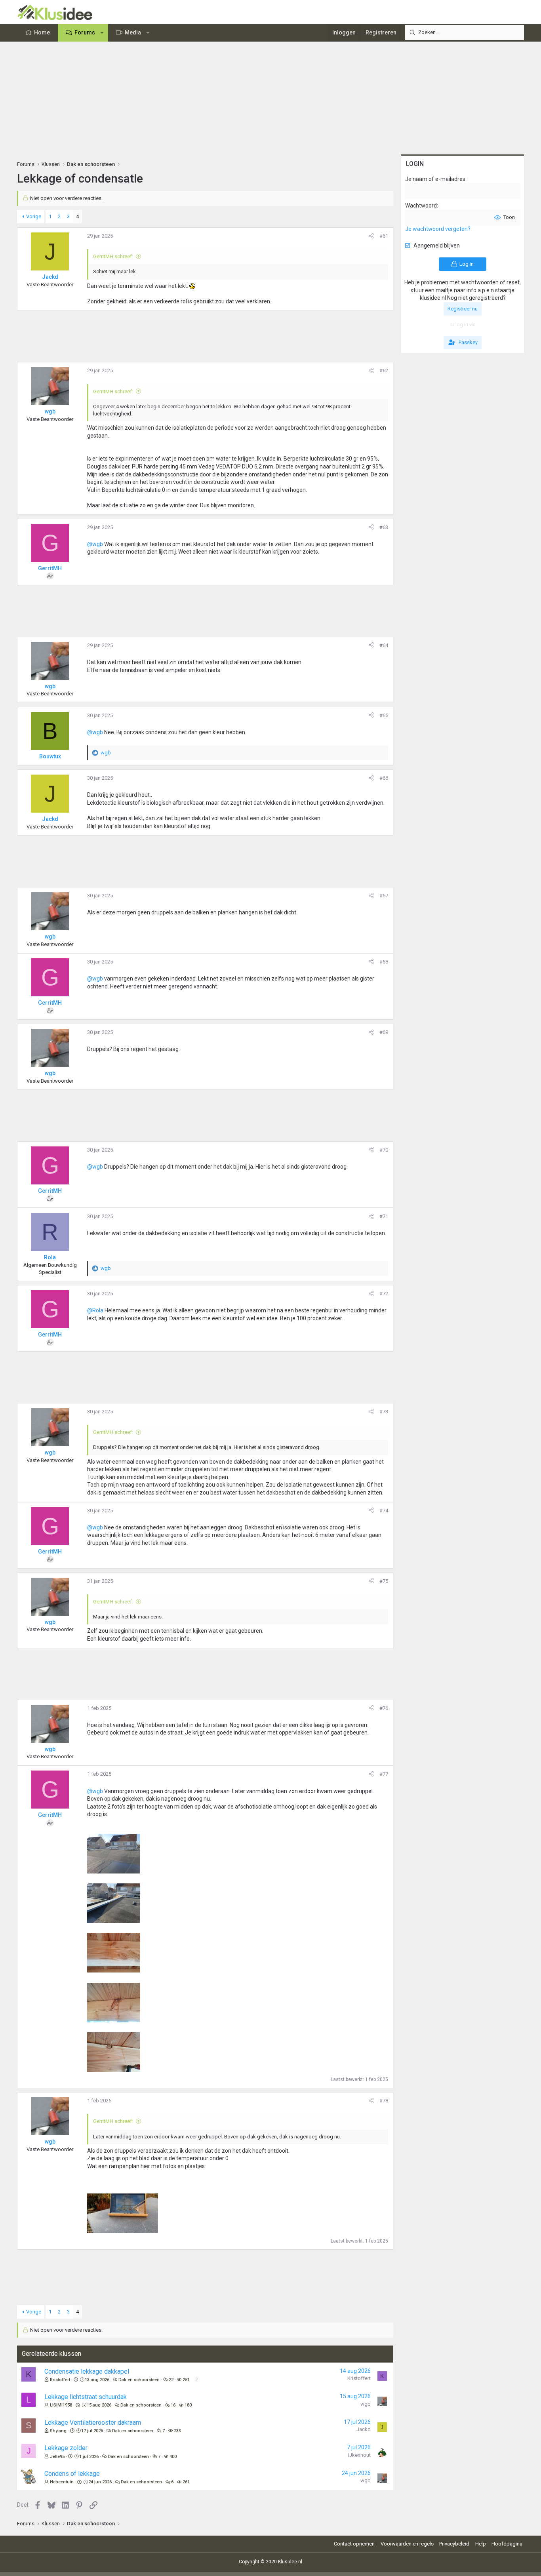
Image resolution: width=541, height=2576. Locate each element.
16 (173, 2405)
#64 (384, 645)
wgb (366, 2404)
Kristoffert (60, 2380)
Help (481, 2544)
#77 (384, 1774)
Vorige (34, 216)
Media (133, 32)
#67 (384, 896)
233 (177, 2431)
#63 (384, 527)
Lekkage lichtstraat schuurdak (86, 2397)
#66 (384, 778)
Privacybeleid (454, 2544)
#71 (384, 1216)
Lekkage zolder (66, 2448)
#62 (384, 370)
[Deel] (371, 236)
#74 (384, 1511)
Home (42, 32)
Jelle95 (57, 2457)
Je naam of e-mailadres (435, 179)
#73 (384, 1412)
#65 (384, 715)
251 (186, 2380)
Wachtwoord (421, 206)
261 (186, 2482)
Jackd (364, 2429)
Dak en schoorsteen (139, 2380)
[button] (102, 33)
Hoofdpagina (507, 2544)
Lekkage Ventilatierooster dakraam (93, 2423)
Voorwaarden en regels (407, 2544)
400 (173, 2457)
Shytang (58, 2431)
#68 (384, 962)
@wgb (95, 544)
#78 (384, 2101)
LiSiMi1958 (61, 2405)
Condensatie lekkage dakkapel (87, 2371)
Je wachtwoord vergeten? (438, 229)
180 (188, 2405)
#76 (384, 1708)
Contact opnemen (354, 2544)
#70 (384, 1150)
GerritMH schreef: (113, 256)
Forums (85, 32)
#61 (384, 236)
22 (171, 2380)
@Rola (95, 1310)
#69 (384, 1032)
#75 (384, 1581)
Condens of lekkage (72, 2474)
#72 (384, 1294)
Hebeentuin (62, 2482)
